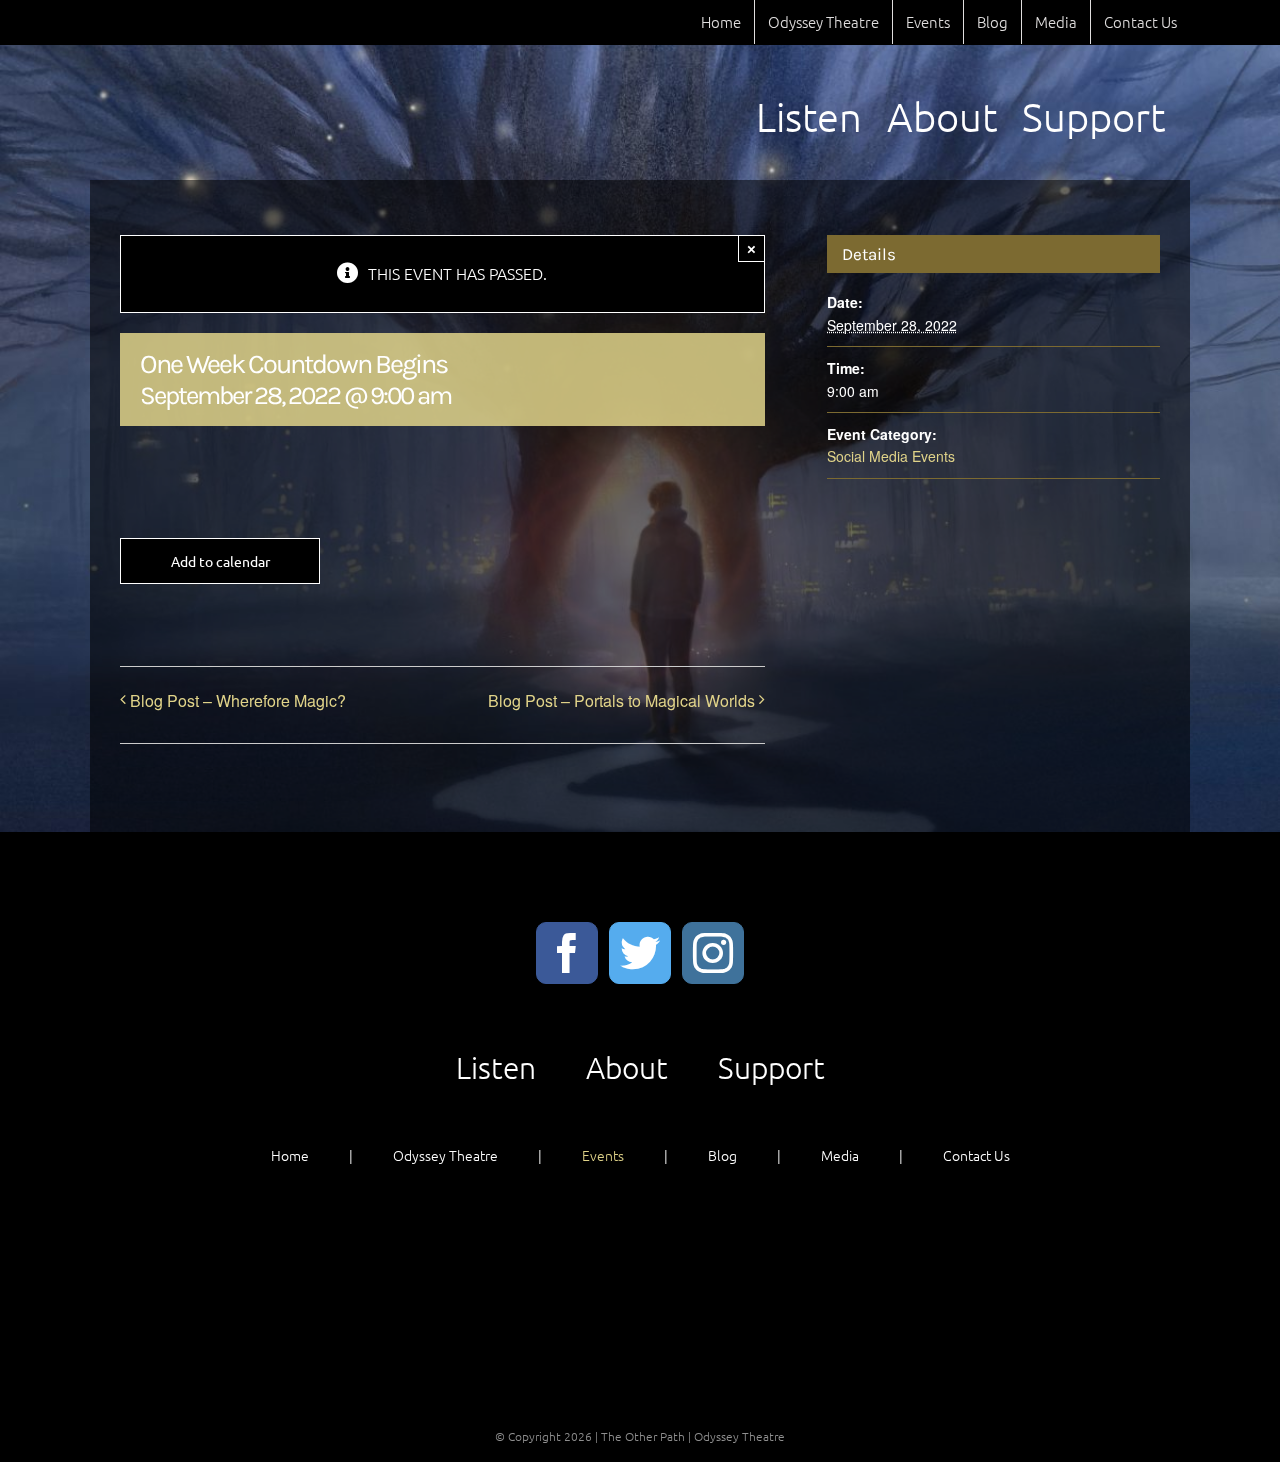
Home (290, 1155)
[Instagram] (713, 953)
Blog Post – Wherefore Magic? (238, 700)
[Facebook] (567, 953)
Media (840, 1155)
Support (771, 1067)
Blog (722, 1155)
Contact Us (976, 1155)
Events (603, 1155)
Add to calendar (220, 561)
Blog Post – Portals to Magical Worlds (621, 700)
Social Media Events (891, 456)
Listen (496, 1067)
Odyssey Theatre (445, 1155)
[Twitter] (640, 953)
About (627, 1067)
